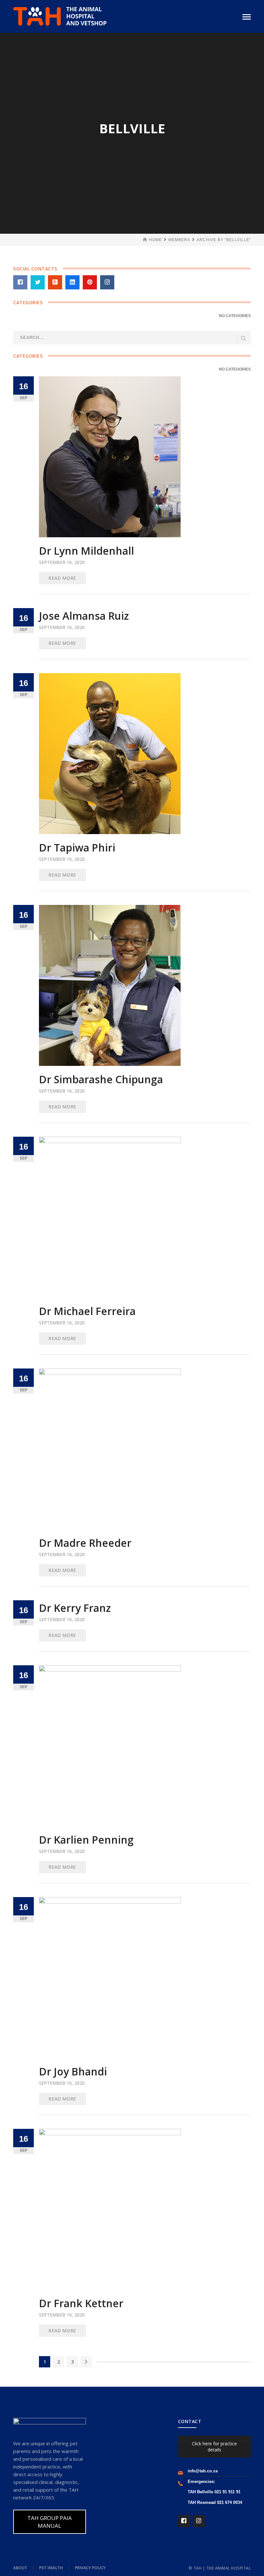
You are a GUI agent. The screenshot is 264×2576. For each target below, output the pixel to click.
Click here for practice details (214, 2447)
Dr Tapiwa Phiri (77, 847)
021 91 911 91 (227, 2492)
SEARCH (243, 338)
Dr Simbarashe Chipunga (101, 1079)
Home (156, 240)
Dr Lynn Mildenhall (86, 551)
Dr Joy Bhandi (73, 2071)
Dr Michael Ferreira (87, 1311)
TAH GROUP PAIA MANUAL (50, 2522)
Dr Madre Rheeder (85, 1543)
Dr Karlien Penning (86, 1840)
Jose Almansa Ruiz (84, 616)
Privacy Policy (90, 2568)
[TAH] (60, 16)
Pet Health (51, 2568)
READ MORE (62, 578)
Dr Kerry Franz (75, 1608)
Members (179, 240)
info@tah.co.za (203, 2471)
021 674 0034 (230, 2502)
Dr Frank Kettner (81, 2303)
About (20, 2568)
